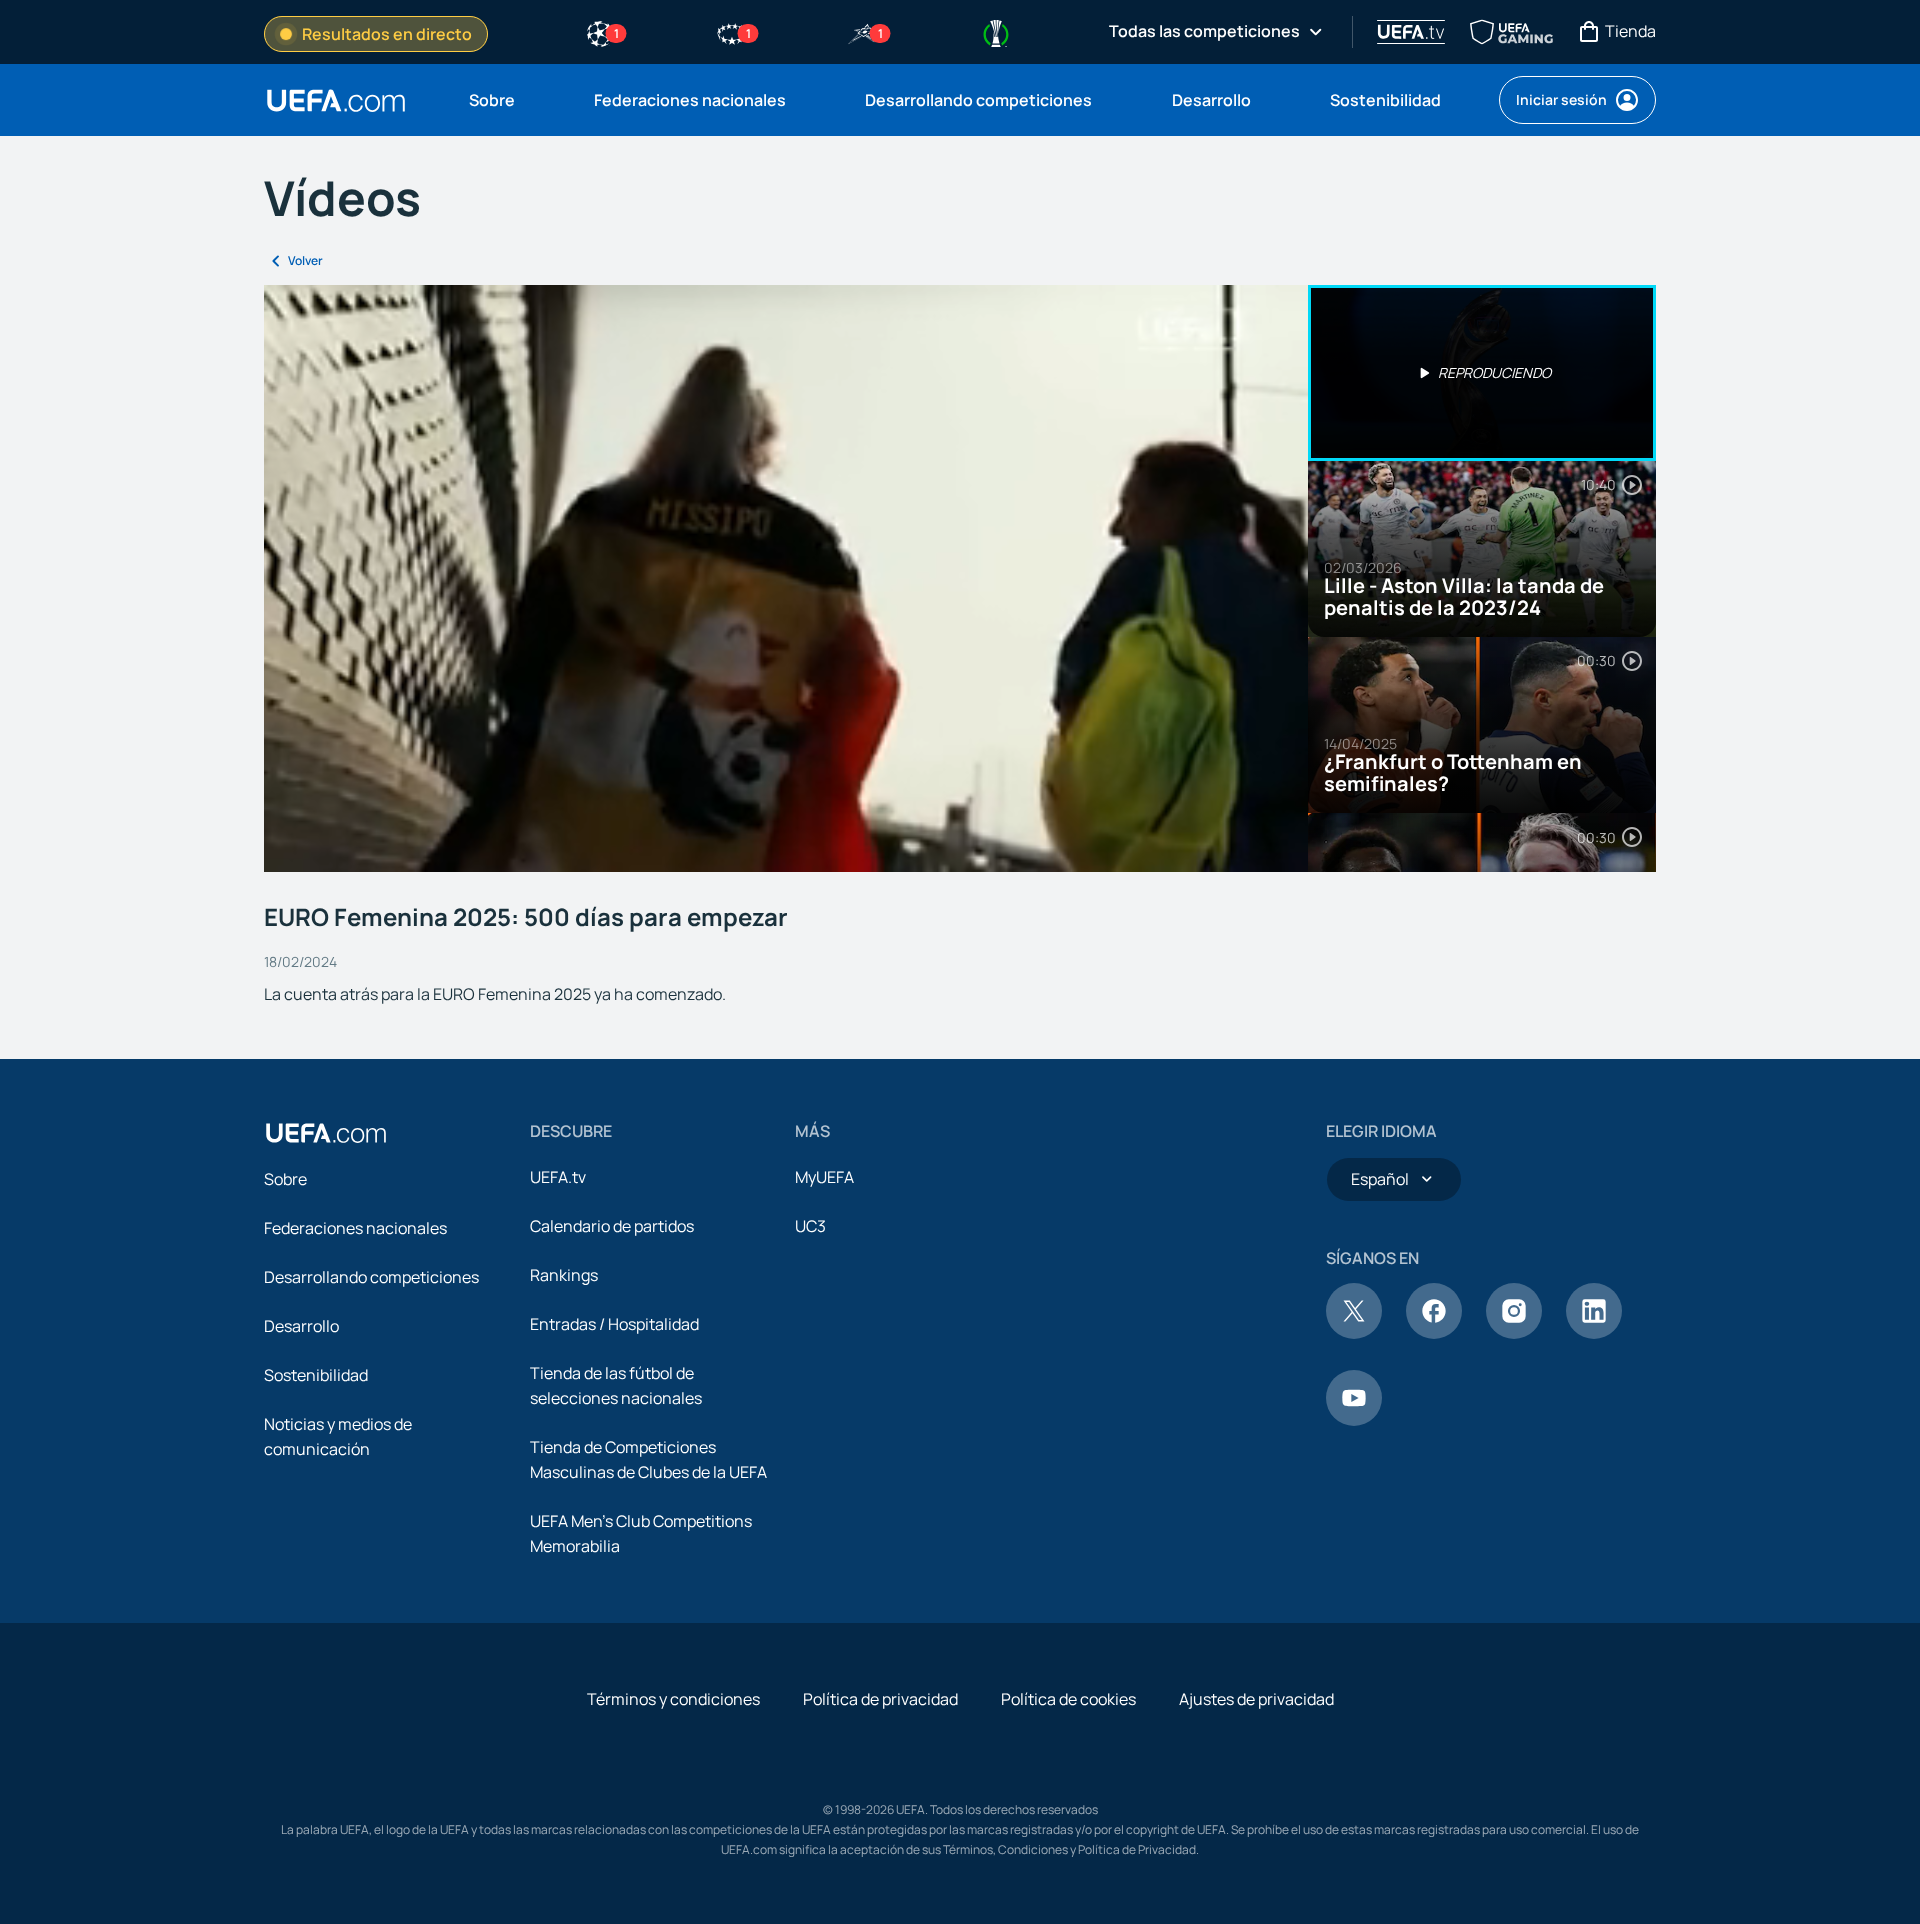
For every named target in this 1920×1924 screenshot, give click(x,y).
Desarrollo (301, 1326)
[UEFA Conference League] (996, 32)
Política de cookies (1068, 1699)
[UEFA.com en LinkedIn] (1594, 1333)
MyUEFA (824, 1177)
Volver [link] (305, 260)
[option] (1482, 373)
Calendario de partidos (612, 1226)
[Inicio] (326, 1133)
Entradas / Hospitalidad (614, 1324)
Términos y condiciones (673, 1699)
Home (336, 100)
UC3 (810, 1226)
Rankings (564, 1275)
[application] (786, 578)
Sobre (285, 1179)
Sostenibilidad (316, 1375)
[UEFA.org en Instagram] (1514, 1333)
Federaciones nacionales (355, 1228)
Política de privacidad (880, 1699)
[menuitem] (506, 100)
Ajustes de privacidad (1256, 1699)
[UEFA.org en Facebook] (1434, 1333)
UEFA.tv (558, 1177)
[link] (492, 100)
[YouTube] (1354, 1420)
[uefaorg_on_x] (1354, 1333)
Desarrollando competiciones (371, 1277)
